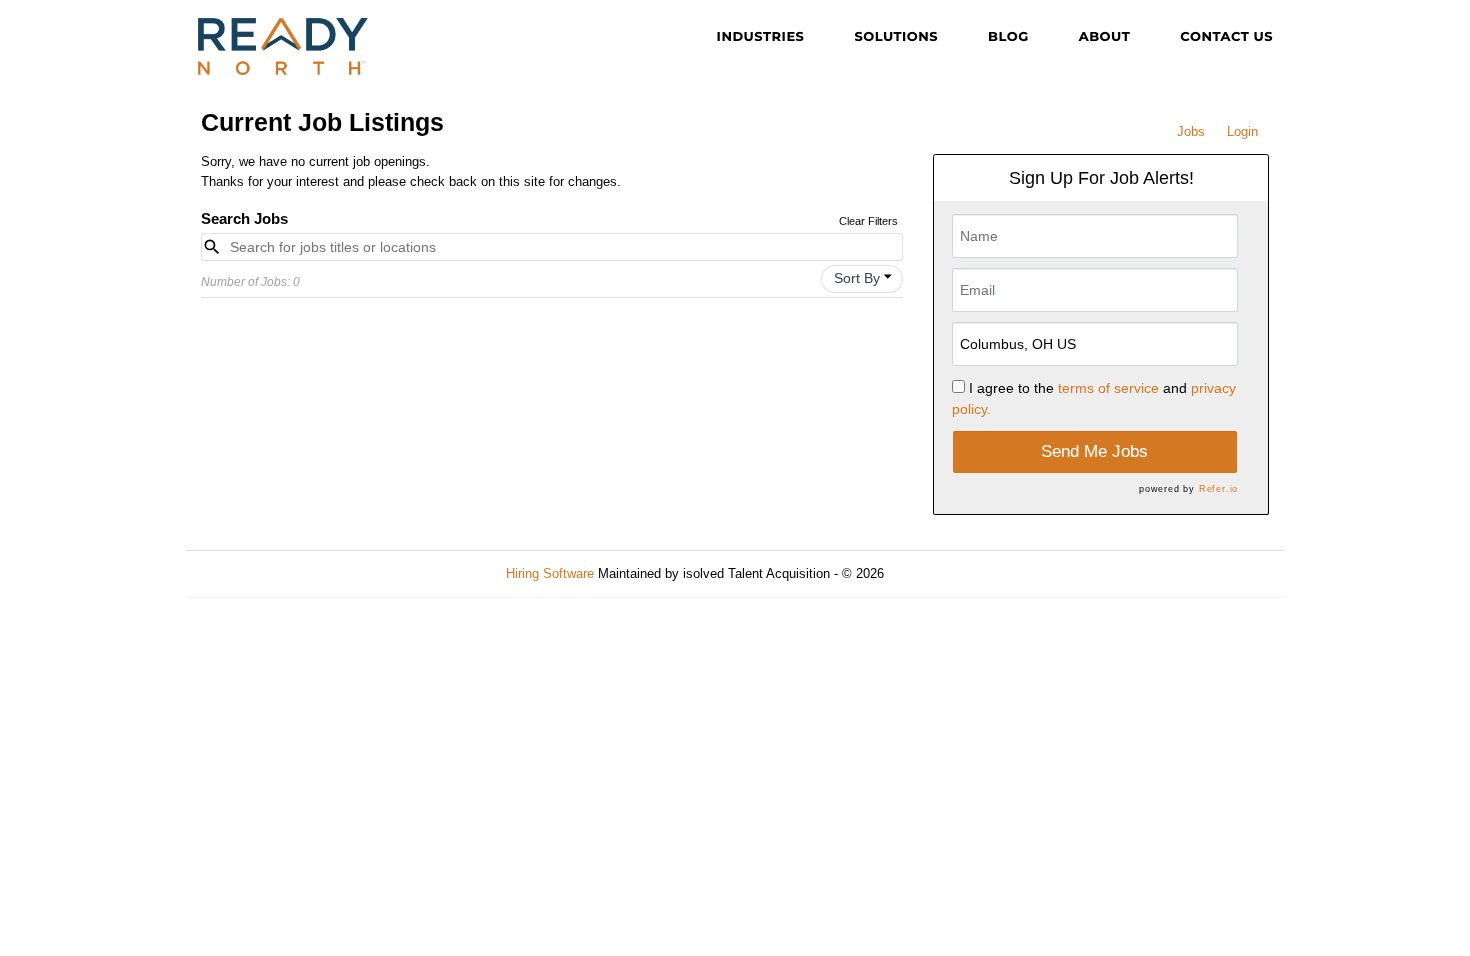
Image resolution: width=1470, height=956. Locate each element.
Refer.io (1218, 489)
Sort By (857, 278)
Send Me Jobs (1094, 451)
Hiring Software (550, 573)
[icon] (888, 277)
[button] (862, 279)
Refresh (942, 573)
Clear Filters (868, 221)
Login (1242, 131)
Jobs (1191, 131)
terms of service (1108, 388)
